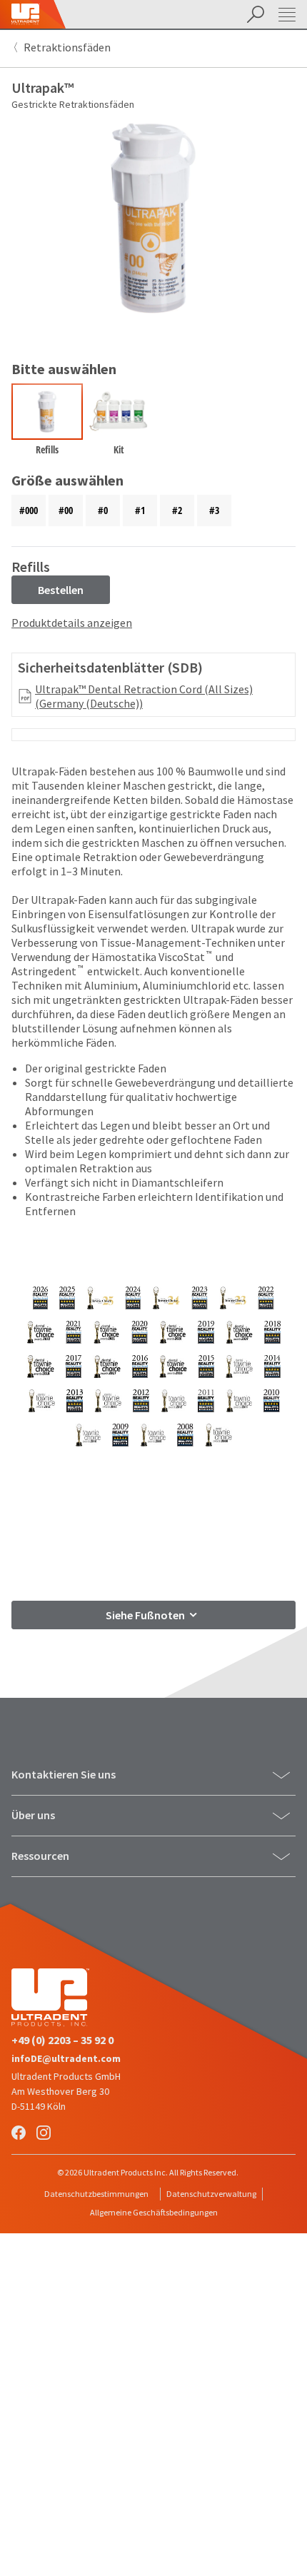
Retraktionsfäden (67, 47)
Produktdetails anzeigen (72, 623)
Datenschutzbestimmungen (96, 2194)
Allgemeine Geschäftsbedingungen (154, 2212)
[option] (47, 423)
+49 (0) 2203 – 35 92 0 (62, 2040)
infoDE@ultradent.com (66, 2058)
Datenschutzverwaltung (211, 2194)
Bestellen (61, 590)
